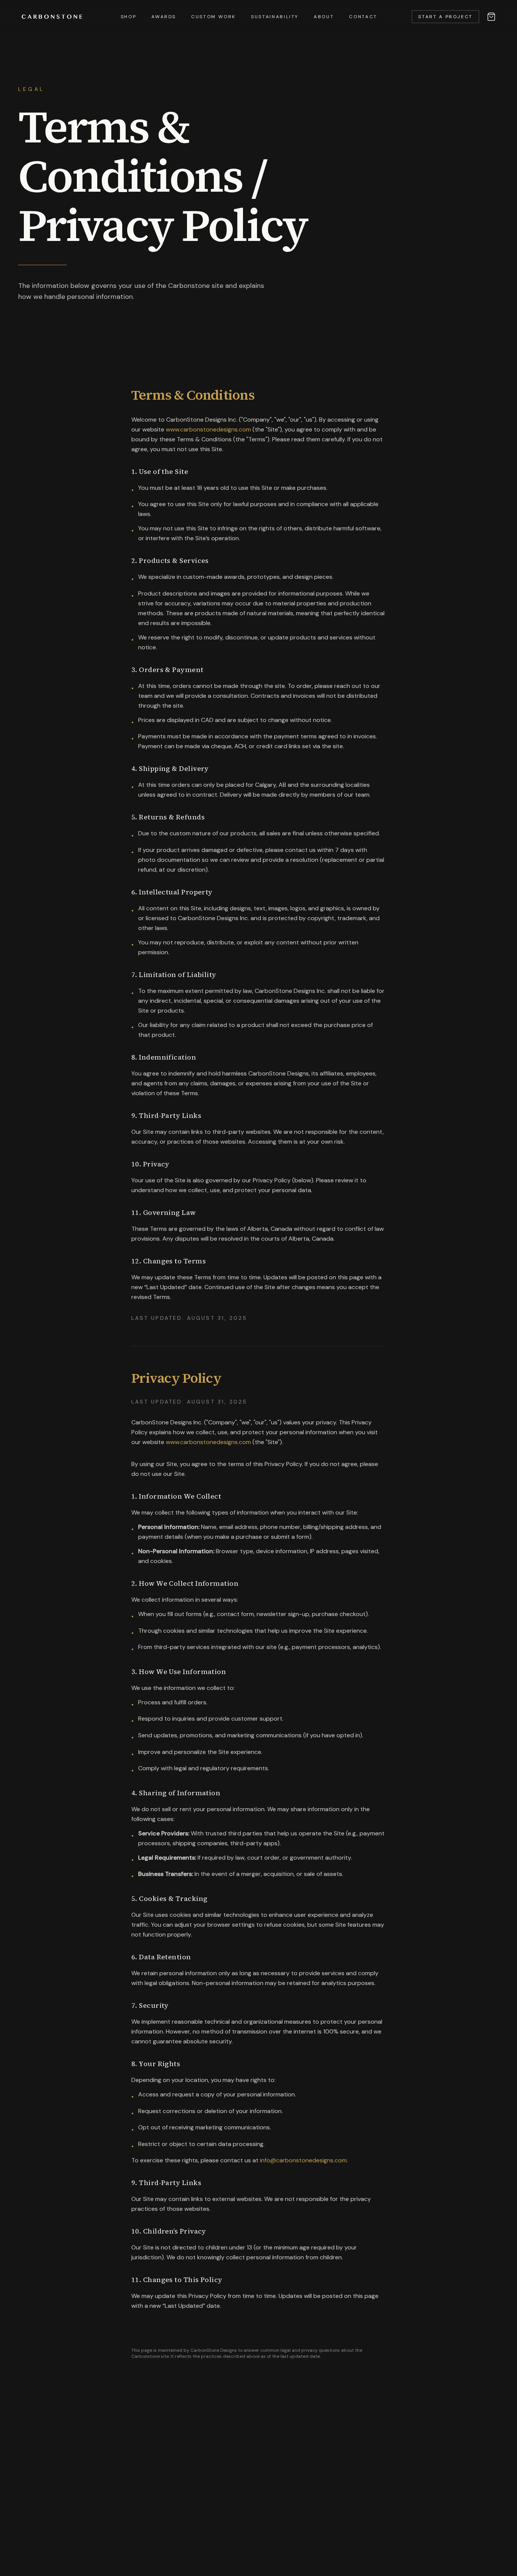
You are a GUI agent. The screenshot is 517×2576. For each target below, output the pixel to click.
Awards (164, 17)
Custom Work (213, 17)
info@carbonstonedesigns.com (303, 2160)
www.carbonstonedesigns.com (208, 429)
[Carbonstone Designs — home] (52, 17)
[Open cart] (491, 17)
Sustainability (275, 17)
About (324, 17)
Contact (363, 17)
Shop (129, 17)
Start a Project (445, 17)
